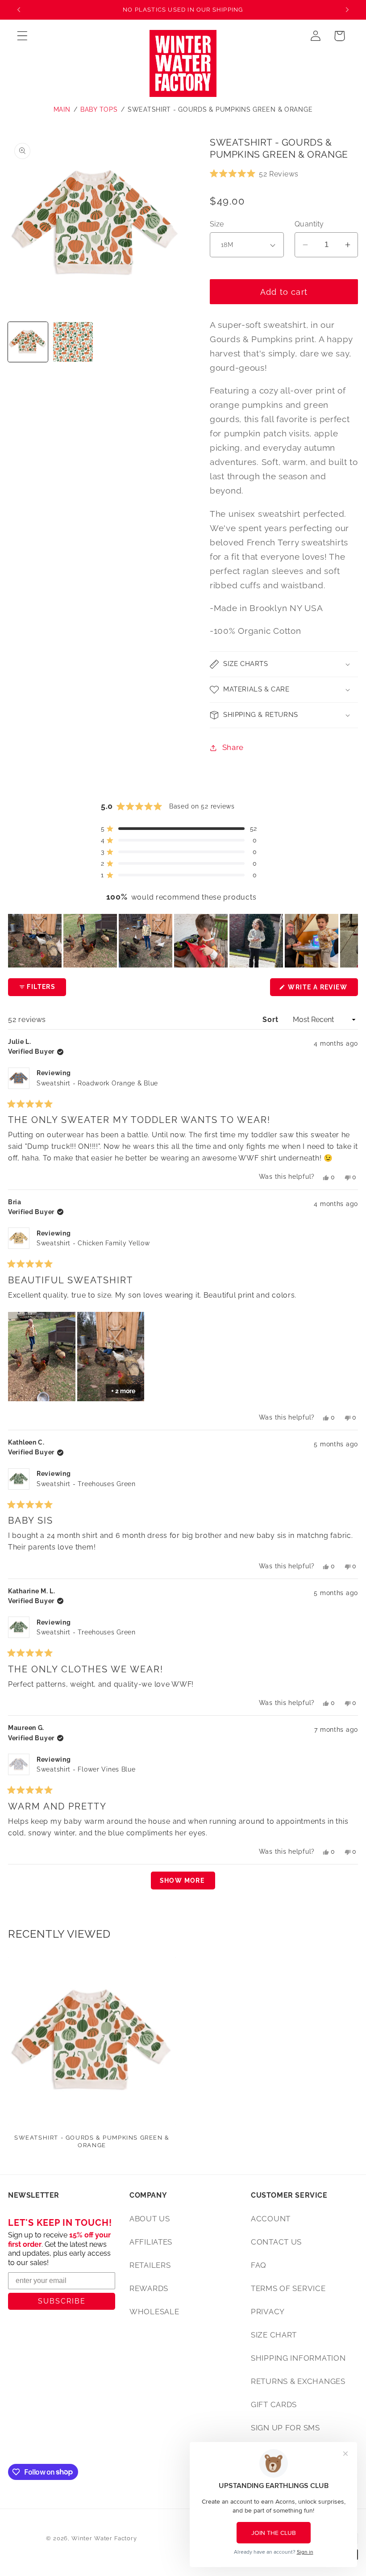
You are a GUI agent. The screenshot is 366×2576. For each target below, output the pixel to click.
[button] (23, 36)
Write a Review (322, 990)
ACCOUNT (271, 2219)
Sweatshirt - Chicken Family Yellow (93, 1243)
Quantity (309, 224)
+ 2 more (123, 1391)
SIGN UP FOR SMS (285, 2428)
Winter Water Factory (104, 2538)
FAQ (259, 2265)
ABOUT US (150, 2219)
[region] (183, 941)
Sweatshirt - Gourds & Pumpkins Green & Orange (220, 109)
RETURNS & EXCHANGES (298, 2381)
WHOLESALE (154, 2312)
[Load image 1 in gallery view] (28, 342)
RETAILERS (150, 2265)
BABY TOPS (99, 109)
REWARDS (149, 2288)
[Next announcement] (347, 10)
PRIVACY (268, 2312)
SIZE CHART (274, 2335)
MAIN (62, 109)
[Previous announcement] (19, 10)
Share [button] (233, 747)
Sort (271, 1020)
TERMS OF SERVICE (288, 2288)
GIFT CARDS (274, 2404)
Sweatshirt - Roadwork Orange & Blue (97, 1083)
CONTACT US (276, 2242)
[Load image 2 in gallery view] (73, 342)
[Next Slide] (351, 941)
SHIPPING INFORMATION (298, 2358)
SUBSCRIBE (62, 2301)
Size (217, 224)
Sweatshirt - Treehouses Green (86, 1484)
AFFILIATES (151, 2242)
